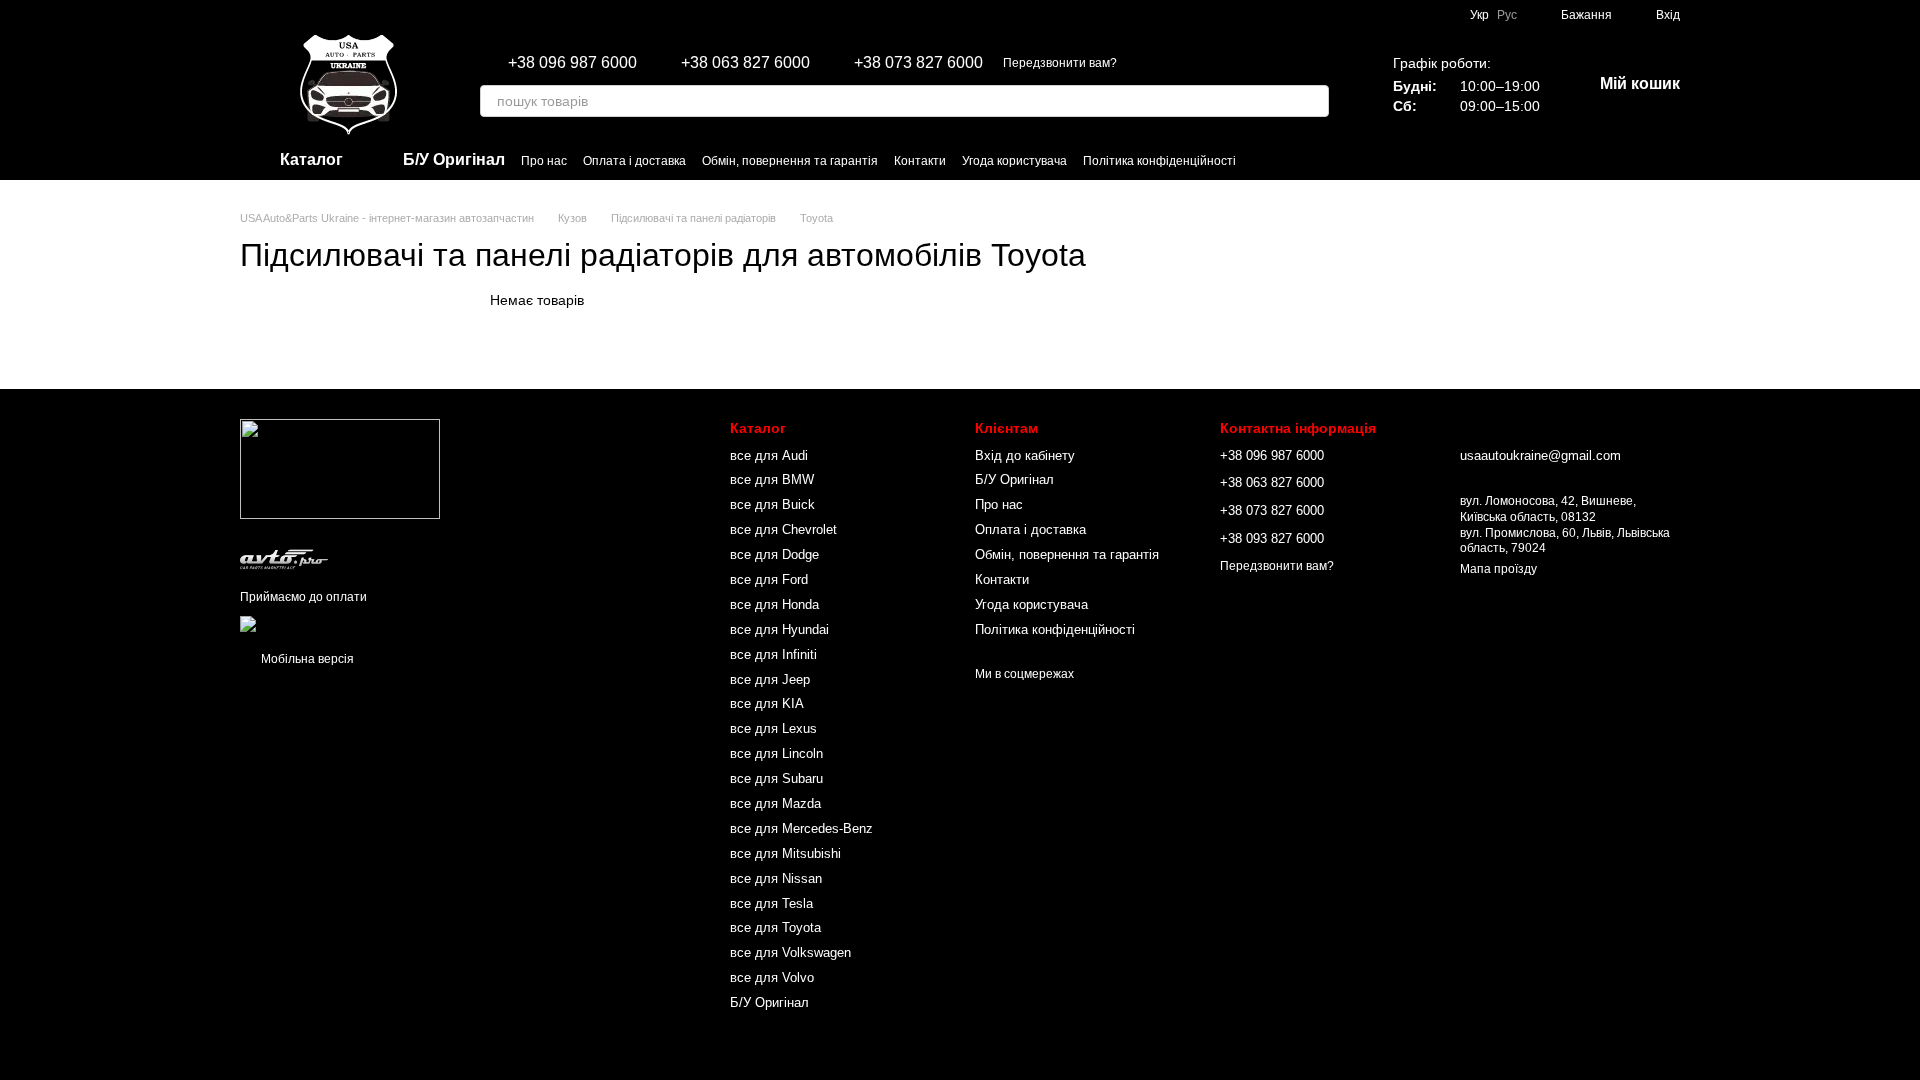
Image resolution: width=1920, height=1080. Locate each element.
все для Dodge (774, 554)
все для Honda (774, 604)
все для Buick (772, 504)
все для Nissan (776, 878)
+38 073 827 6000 (918, 63)
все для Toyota (775, 927)
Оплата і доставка (634, 161)
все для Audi (769, 455)
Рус (1507, 15)
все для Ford (769, 579)
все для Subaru (776, 778)
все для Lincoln (776, 753)
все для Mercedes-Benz (801, 828)
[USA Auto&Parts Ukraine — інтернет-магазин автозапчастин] (340, 469)
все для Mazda (775, 803)
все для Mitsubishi (785, 853)
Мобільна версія (306, 659)
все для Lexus (773, 728)
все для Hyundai (779, 629)
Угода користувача (1014, 161)
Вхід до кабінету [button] (1025, 455)
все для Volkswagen (790, 952)
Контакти (920, 161)
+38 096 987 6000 (572, 63)
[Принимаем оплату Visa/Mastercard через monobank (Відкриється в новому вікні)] (397, 623)
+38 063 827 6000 (745, 63)
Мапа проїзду (1498, 569)
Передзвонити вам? (1060, 63)
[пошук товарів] (1313, 101)
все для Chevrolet (783, 529)
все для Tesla (771, 903)
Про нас (544, 161)
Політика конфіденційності (1159, 161)
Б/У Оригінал (769, 1002)
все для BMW (772, 479)
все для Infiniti (773, 654)
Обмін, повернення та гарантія (790, 161)
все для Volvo (772, 977)
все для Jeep (770, 679)
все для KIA (767, 703)
